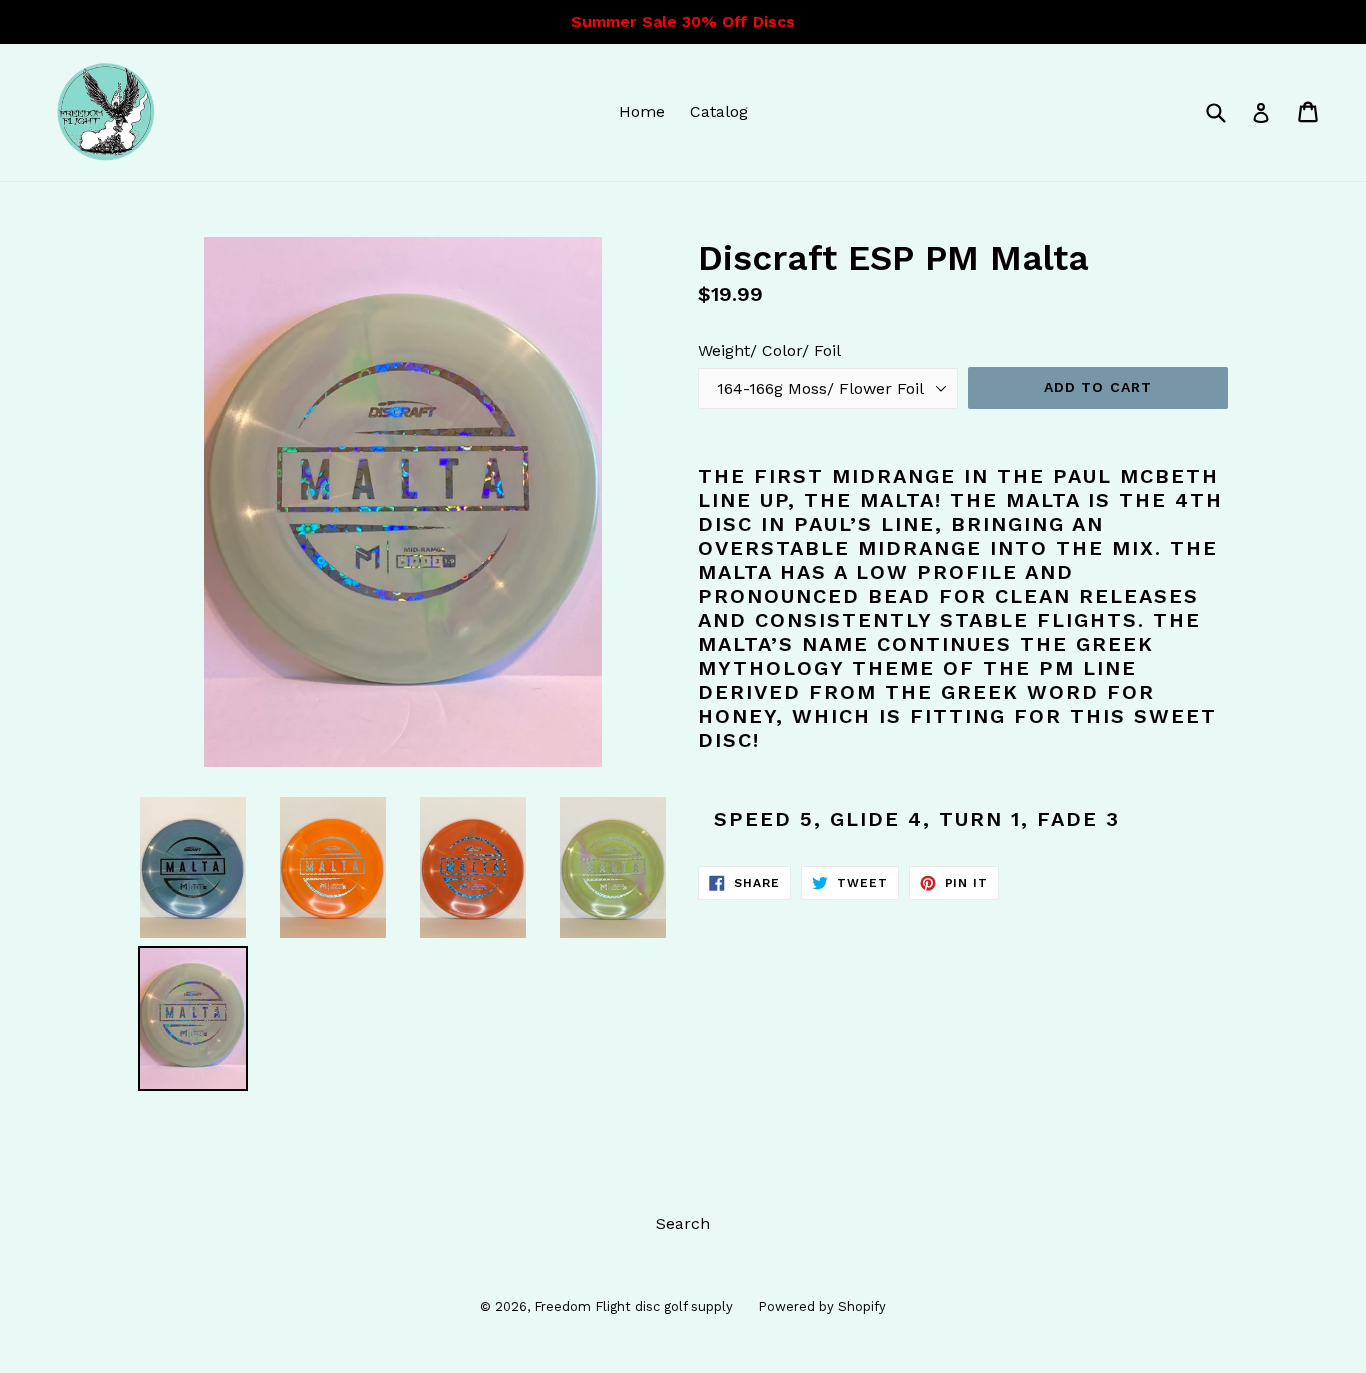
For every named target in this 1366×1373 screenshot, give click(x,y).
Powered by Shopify (822, 1306)
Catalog (719, 111)
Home (642, 111)
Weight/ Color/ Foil (769, 350)
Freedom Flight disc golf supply (633, 1306)
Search (683, 1223)
